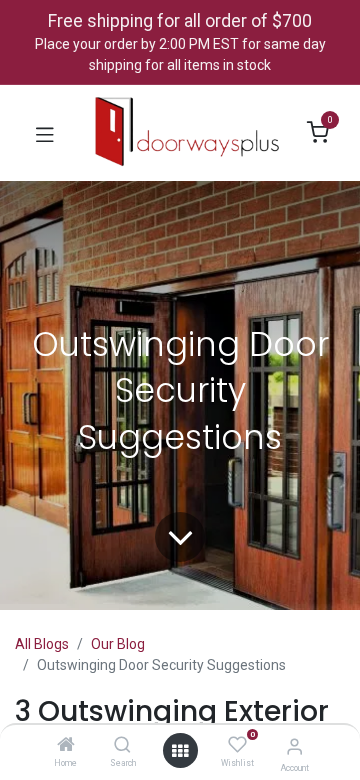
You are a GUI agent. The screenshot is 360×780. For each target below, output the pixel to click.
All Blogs (42, 644)
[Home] (66, 746)
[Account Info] (294, 746)
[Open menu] (180, 751)
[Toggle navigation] (45, 133)
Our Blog (118, 644)
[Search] (122, 746)
